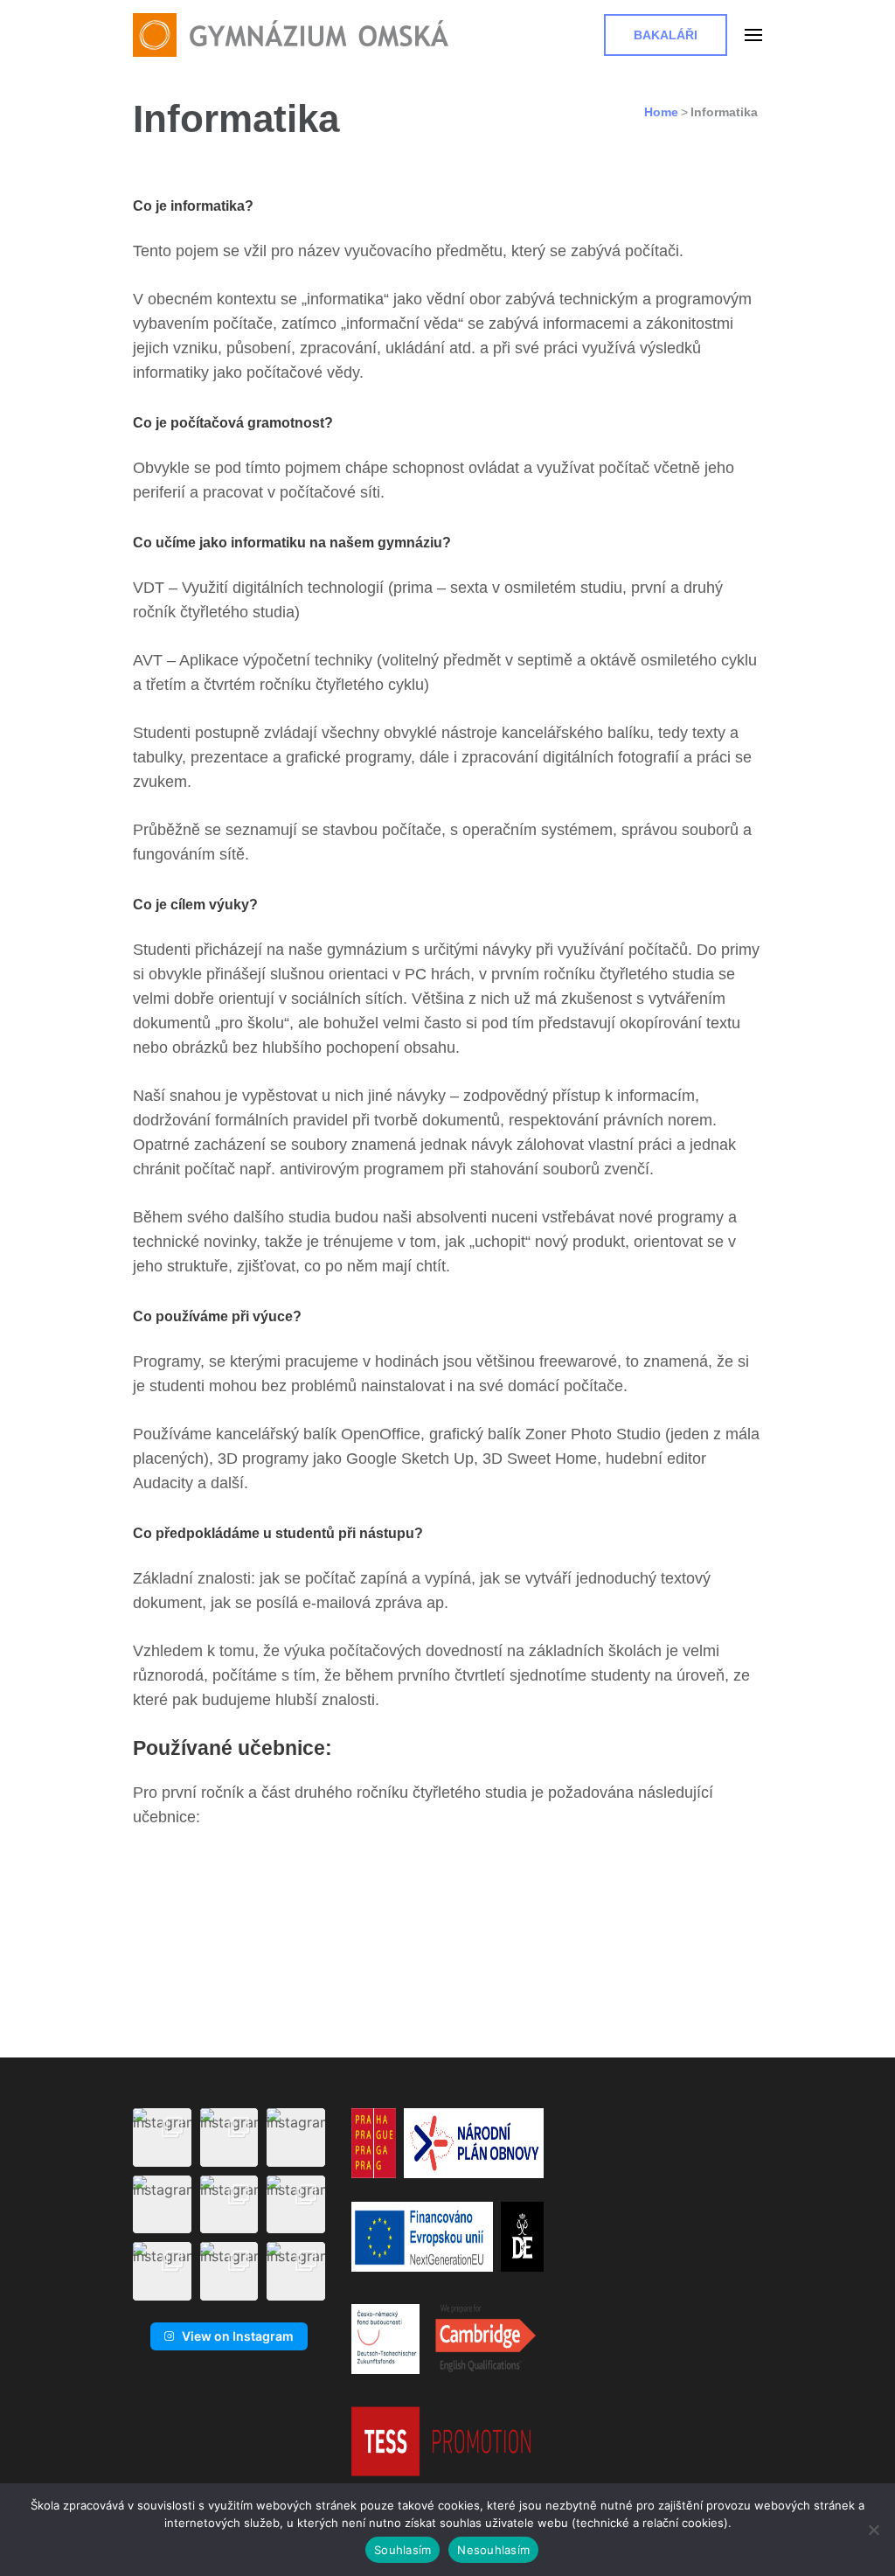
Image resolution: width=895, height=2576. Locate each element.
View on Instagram (238, 2336)
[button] (162, 2137)
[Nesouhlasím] (873, 2530)
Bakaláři (666, 35)
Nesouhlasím (493, 2550)
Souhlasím (402, 2550)
